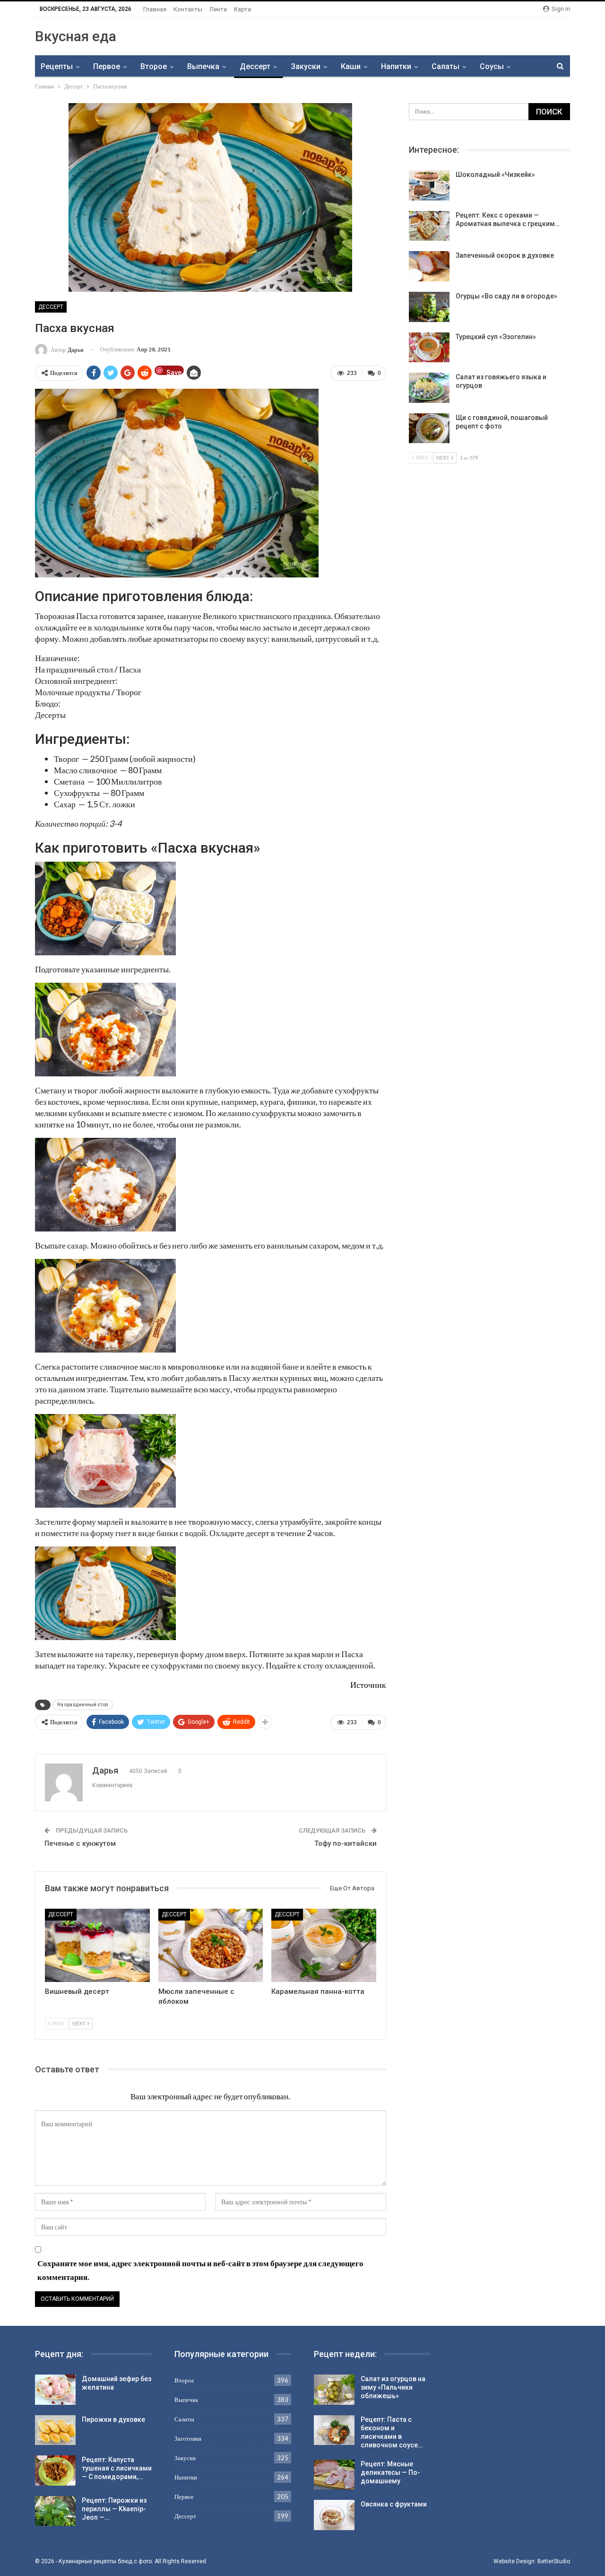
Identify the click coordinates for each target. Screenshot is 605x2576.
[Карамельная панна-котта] (324, 1945)
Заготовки (188, 2438)
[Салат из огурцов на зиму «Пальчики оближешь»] (334, 2390)
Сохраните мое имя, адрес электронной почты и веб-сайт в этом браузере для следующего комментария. (200, 2270)
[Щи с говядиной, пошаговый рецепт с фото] (429, 428)
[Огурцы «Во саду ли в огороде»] (429, 307)
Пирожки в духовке (113, 2419)
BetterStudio (554, 2561)
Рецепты (57, 66)
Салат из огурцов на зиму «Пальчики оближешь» (393, 2387)
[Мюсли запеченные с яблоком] (211, 1945)
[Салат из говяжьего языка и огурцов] (429, 388)
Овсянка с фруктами (394, 2504)
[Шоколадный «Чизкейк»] (429, 185)
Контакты (188, 9)
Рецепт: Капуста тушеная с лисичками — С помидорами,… (117, 2468)
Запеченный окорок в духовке (505, 255)
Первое (107, 66)
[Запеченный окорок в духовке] (429, 266)
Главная (155, 9)
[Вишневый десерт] (97, 1945)
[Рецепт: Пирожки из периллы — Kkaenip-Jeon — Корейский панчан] (55, 2511)
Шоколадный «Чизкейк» (495, 175)
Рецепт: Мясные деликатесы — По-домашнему (390, 2472)
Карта (242, 9)
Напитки (396, 66)
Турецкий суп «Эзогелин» (496, 337)
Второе (154, 66)
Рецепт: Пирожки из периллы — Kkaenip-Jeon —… (114, 2509)
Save (174, 372)
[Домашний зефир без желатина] (55, 2390)
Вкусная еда (76, 36)
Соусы (492, 66)
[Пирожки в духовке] (55, 2430)
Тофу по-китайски (346, 1843)
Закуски (306, 66)
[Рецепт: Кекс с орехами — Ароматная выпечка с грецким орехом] (429, 226)
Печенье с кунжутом (80, 1843)
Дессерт (255, 66)
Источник (368, 1685)
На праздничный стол (83, 1705)
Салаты (445, 66)
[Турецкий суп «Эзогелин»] (429, 348)
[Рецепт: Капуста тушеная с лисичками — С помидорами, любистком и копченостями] (55, 2471)
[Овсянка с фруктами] (334, 2515)
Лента (218, 9)
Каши (351, 66)
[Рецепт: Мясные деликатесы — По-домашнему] (334, 2475)
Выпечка (203, 66)
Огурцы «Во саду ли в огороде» (506, 296)
